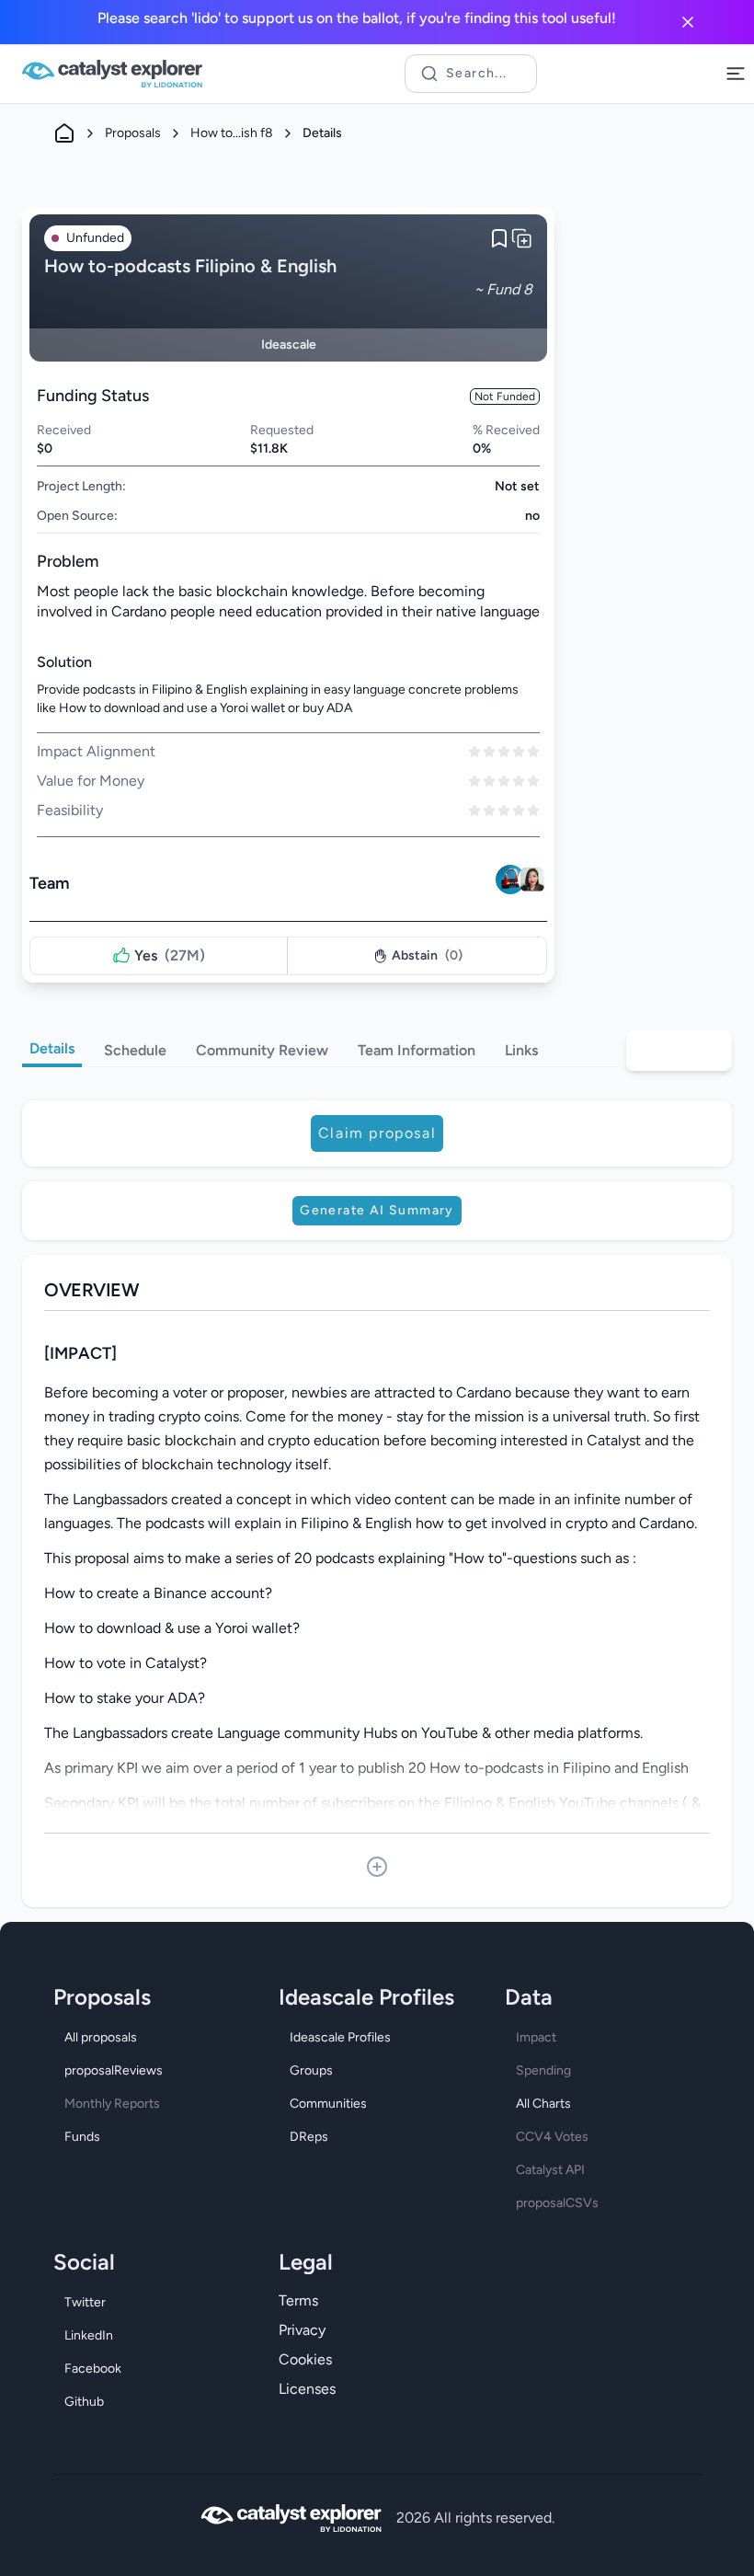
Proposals (133, 133)
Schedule (135, 1050)
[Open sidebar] (736, 74)
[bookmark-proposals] (499, 238)
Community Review (262, 1050)
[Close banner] (688, 22)
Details (52, 1048)
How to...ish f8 (232, 133)
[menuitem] (151, 2038)
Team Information (417, 1050)
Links (521, 1050)
